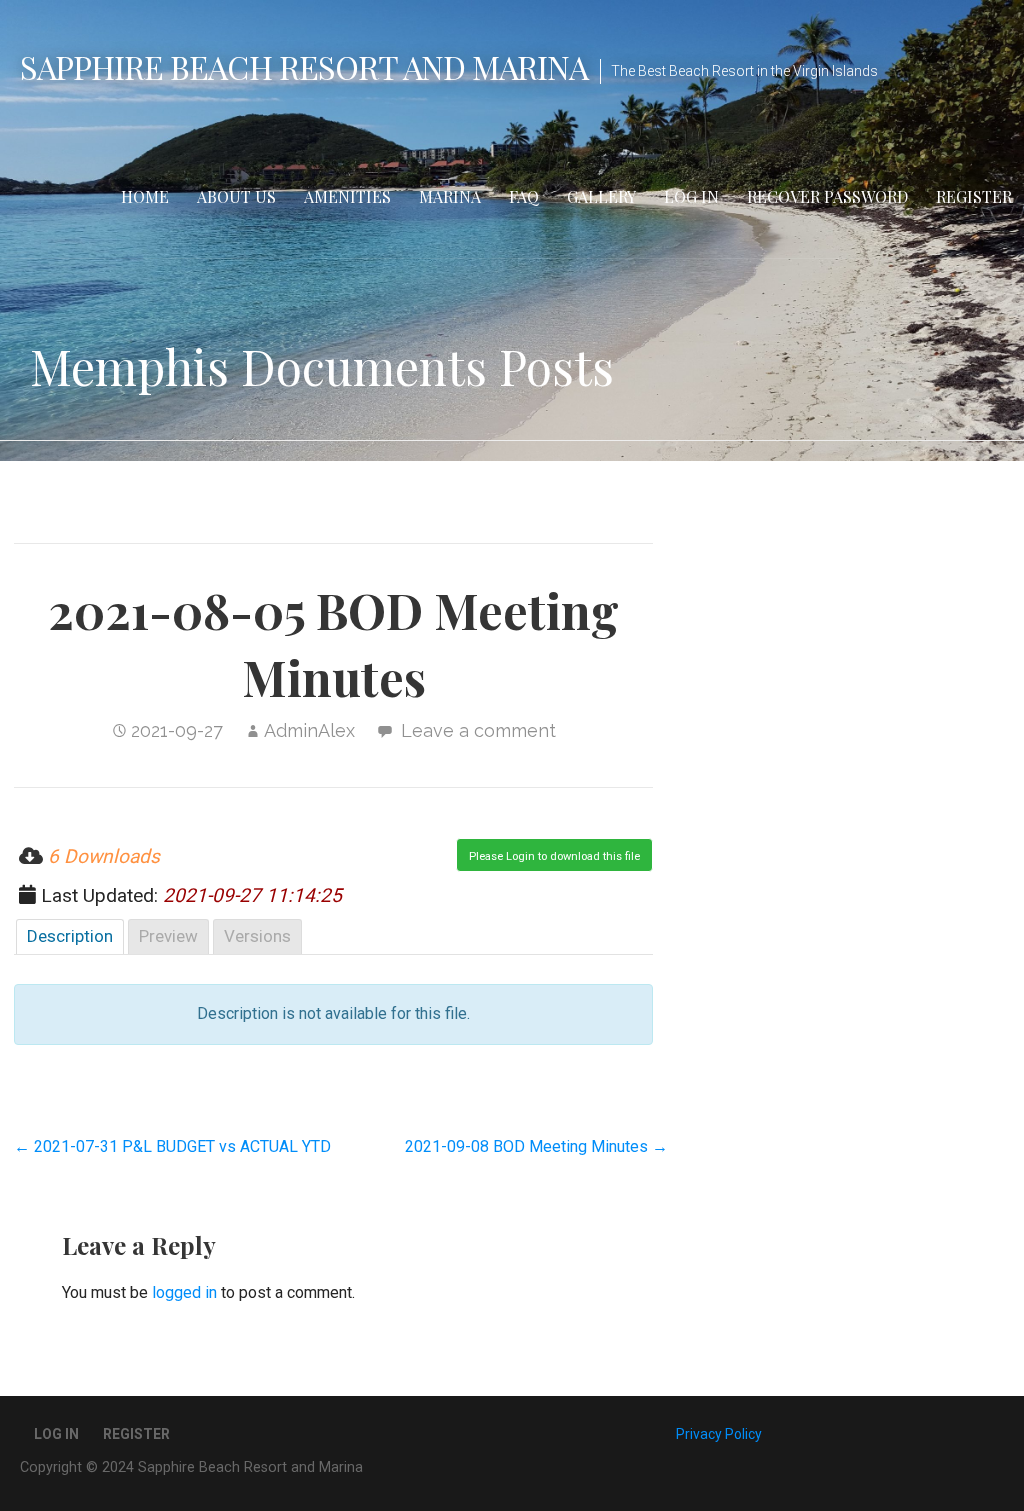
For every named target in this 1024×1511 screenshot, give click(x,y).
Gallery (601, 196)
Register (974, 196)
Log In (691, 196)
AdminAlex (309, 730)
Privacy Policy (719, 1434)
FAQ (524, 196)
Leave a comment (478, 730)
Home (145, 196)
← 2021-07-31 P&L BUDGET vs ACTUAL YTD (172, 1146)
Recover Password (827, 196)
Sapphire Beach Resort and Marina (304, 66)
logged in (184, 1292)
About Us (236, 196)
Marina (450, 196)
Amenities (347, 196)
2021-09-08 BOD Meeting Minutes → (536, 1146)
